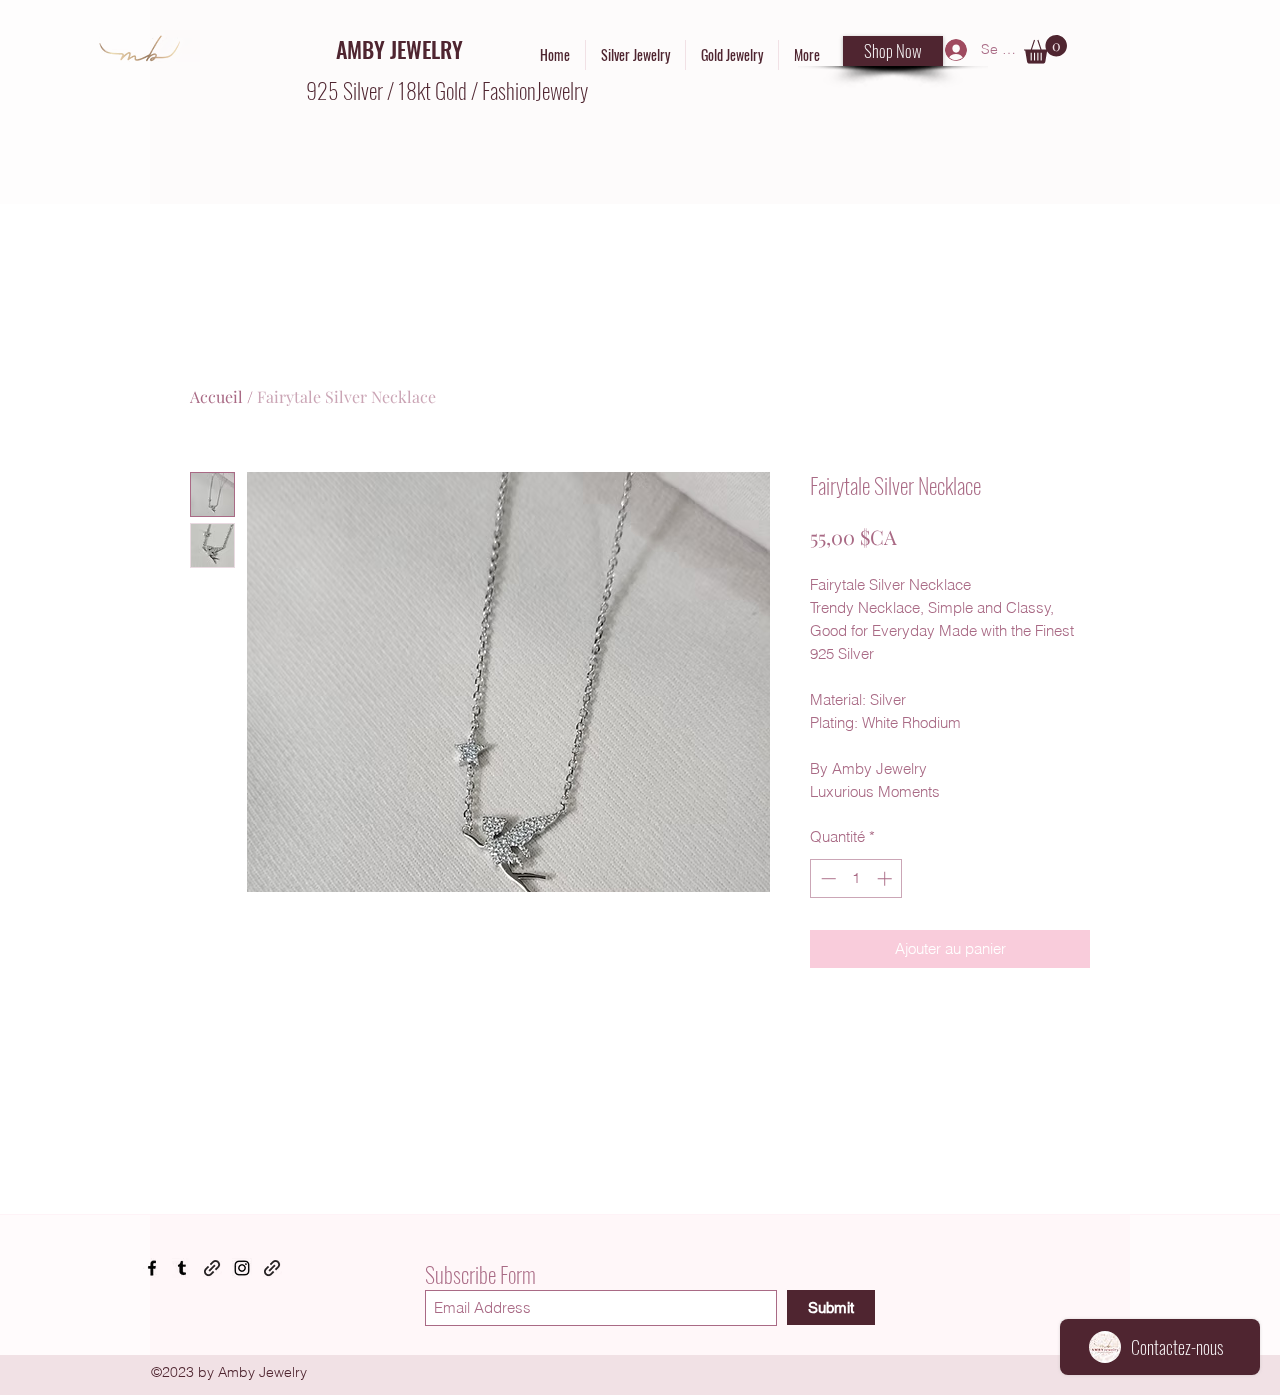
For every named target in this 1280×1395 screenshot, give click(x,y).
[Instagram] (242, 1268)
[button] (1045, 49)
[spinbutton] (856, 878)
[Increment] (886, 878)
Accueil (216, 396)
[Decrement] (826, 878)
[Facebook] (152, 1268)
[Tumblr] (182, 1268)
